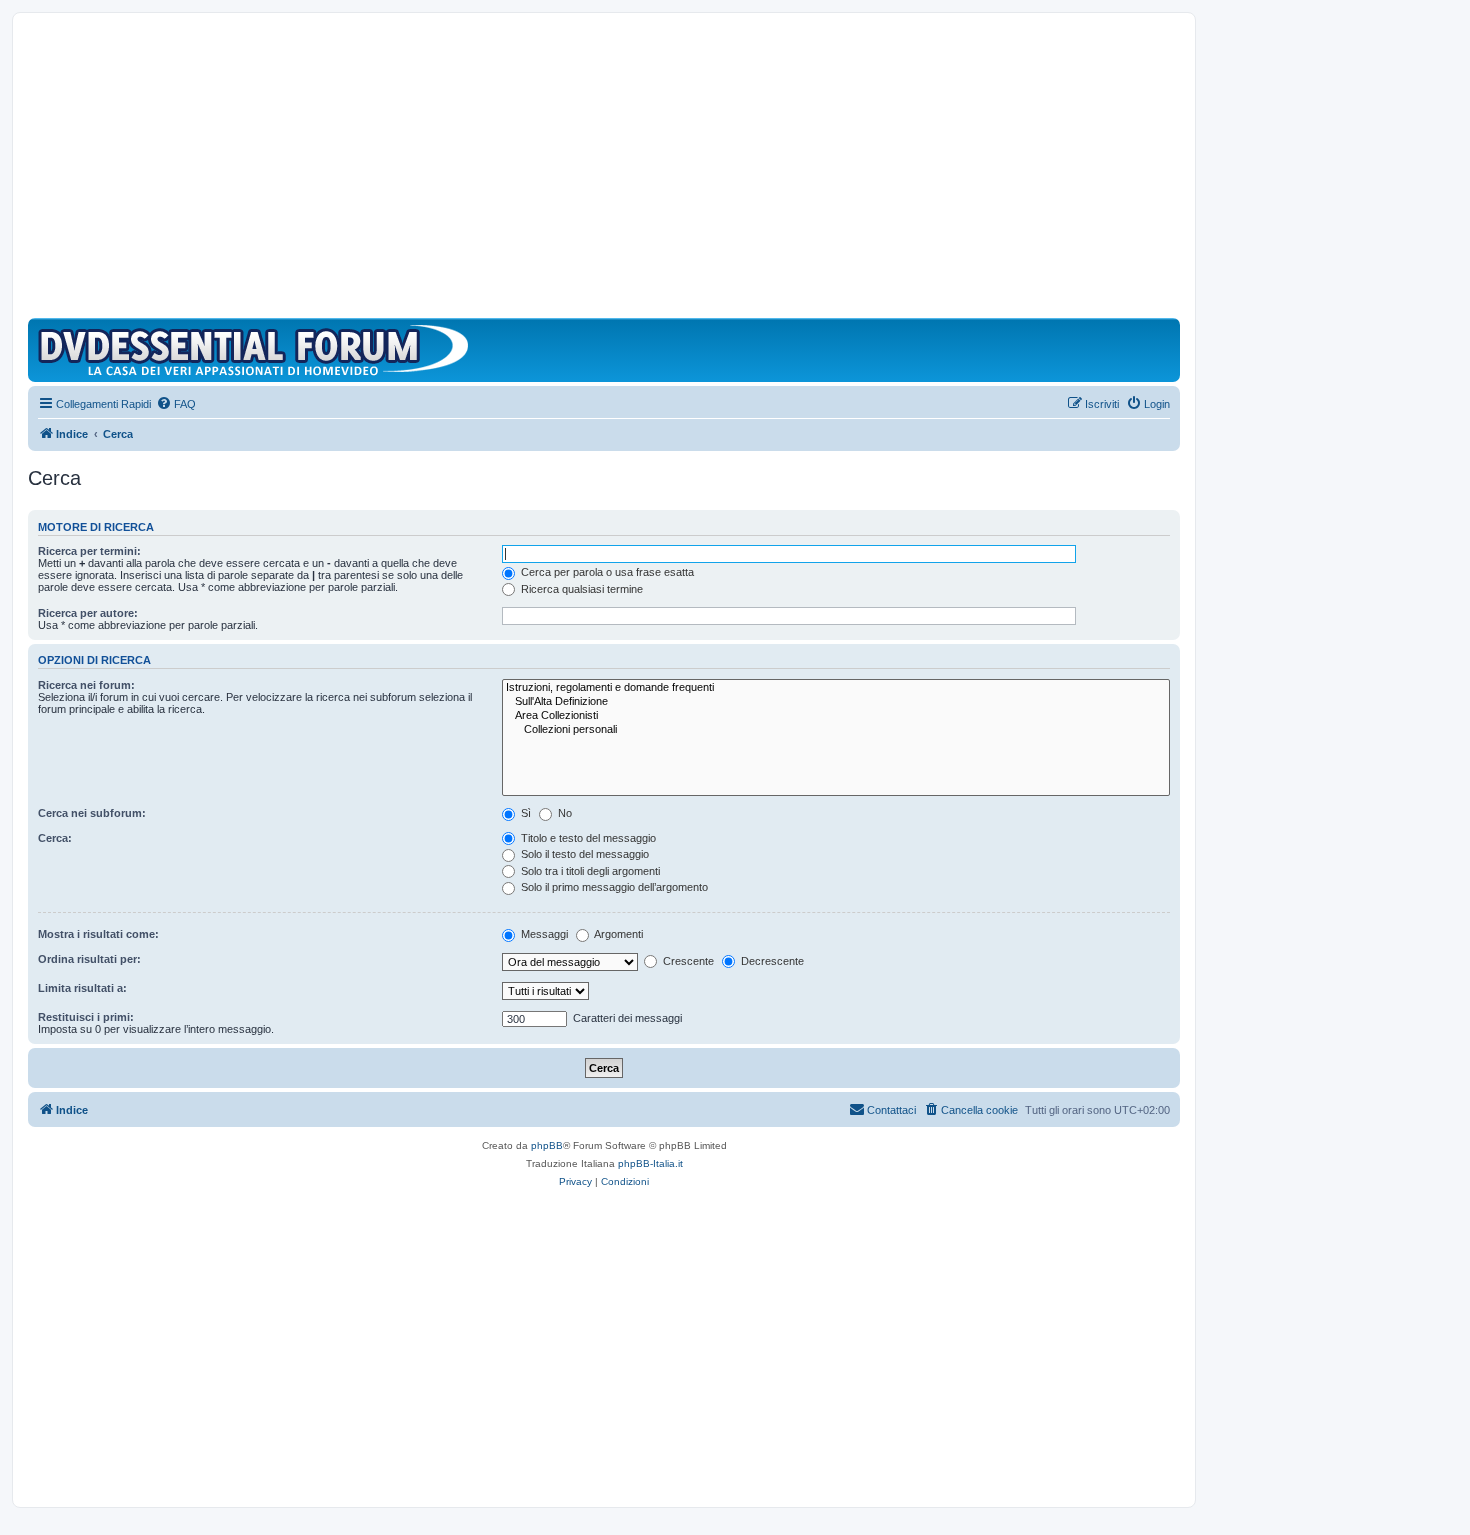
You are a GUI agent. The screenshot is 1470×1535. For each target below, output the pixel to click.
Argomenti (617, 934)
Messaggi (543, 934)
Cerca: (55, 838)
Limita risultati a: (82, 988)
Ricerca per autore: (88, 613)
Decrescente (771, 961)
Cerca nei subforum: (92, 813)
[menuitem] (176, 404)
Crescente (687, 961)
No (563, 813)
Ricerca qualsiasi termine (580, 589)
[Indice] (258, 350)
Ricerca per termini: (89, 551)
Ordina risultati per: (89, 959)
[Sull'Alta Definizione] (836, 702)
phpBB (547, 1145)
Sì (524, 813)
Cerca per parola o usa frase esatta (606, 572)
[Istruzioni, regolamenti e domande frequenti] (836, 688)
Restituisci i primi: (86, 1017)
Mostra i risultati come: (98, 934)
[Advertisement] (604, 168)
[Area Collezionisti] (836, 716)
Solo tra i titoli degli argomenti (589, 871)
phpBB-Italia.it (650, 1163)
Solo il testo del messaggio (583, 854)
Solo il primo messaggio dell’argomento (613, 887)
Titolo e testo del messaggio (587, 838)
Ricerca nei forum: (86, 685)
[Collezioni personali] (836, 730)
